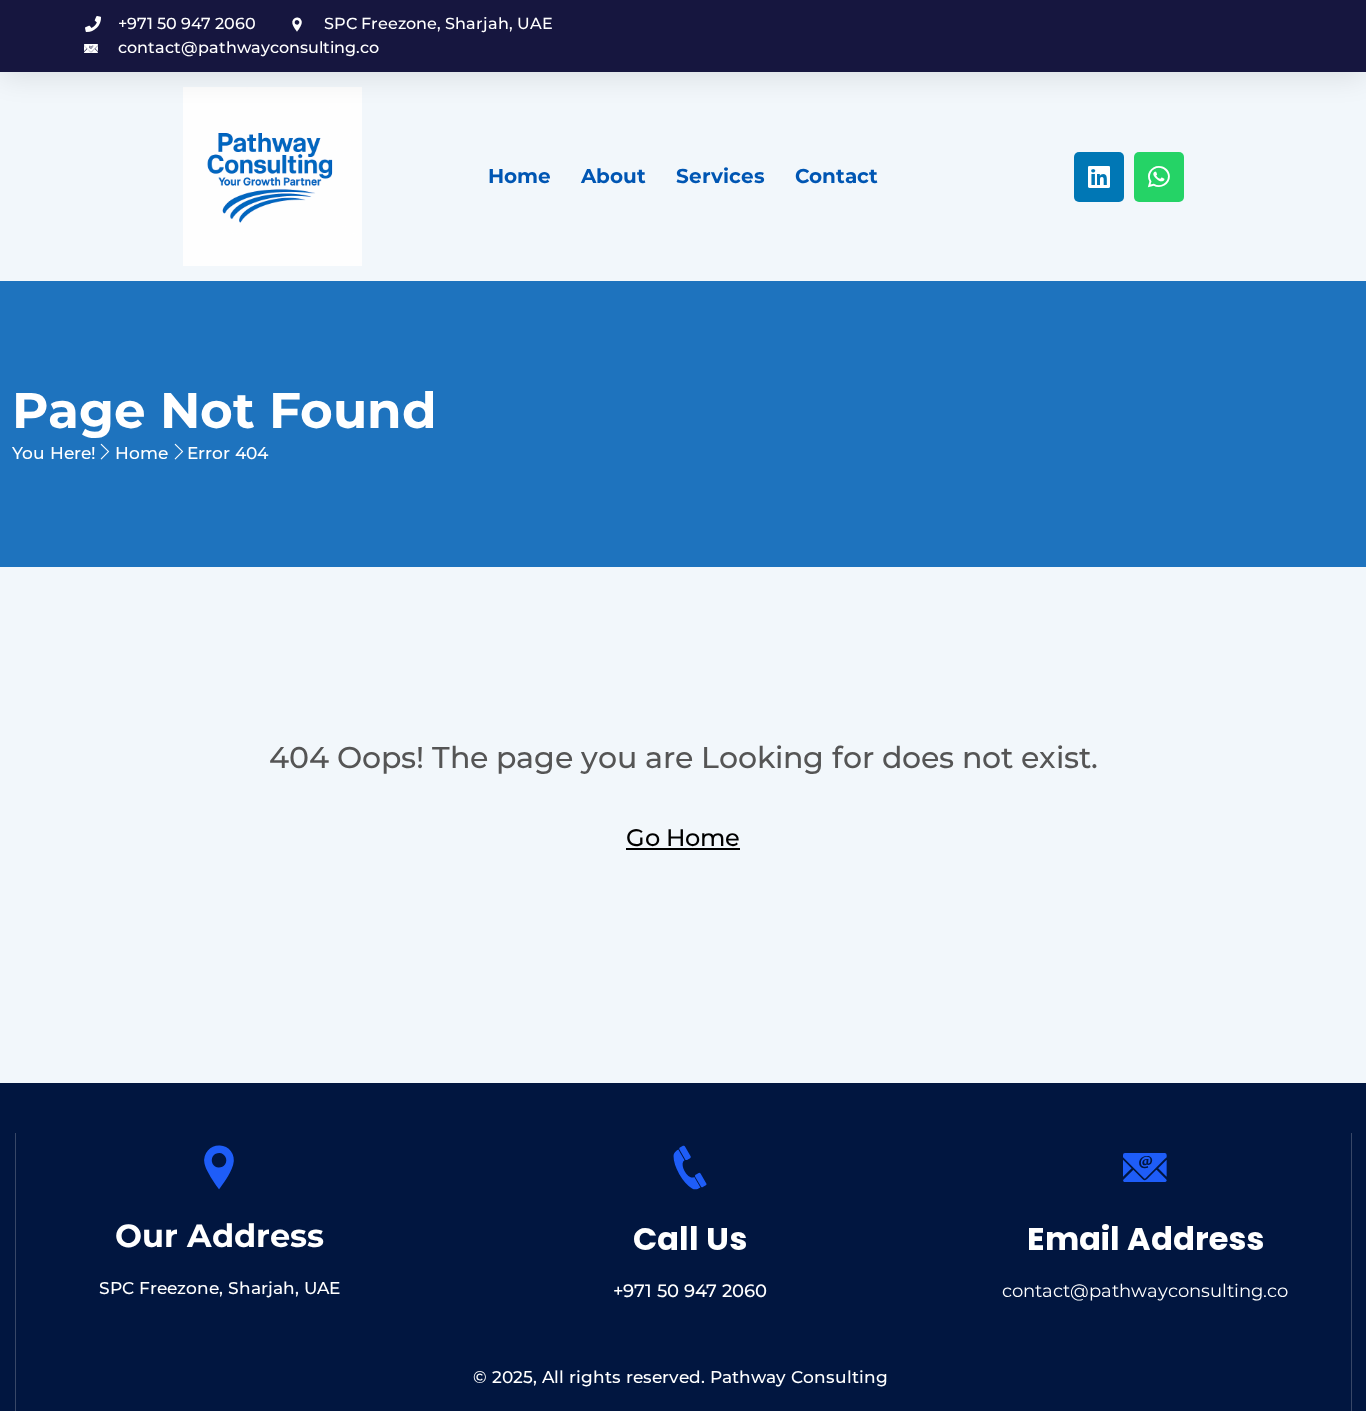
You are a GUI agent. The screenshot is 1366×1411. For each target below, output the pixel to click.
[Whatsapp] (1159, 177)
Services (720, 176)
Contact (836, 176)
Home (519, 176)
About (613, 176)
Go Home (683, 837)
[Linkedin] (1099, 177)
